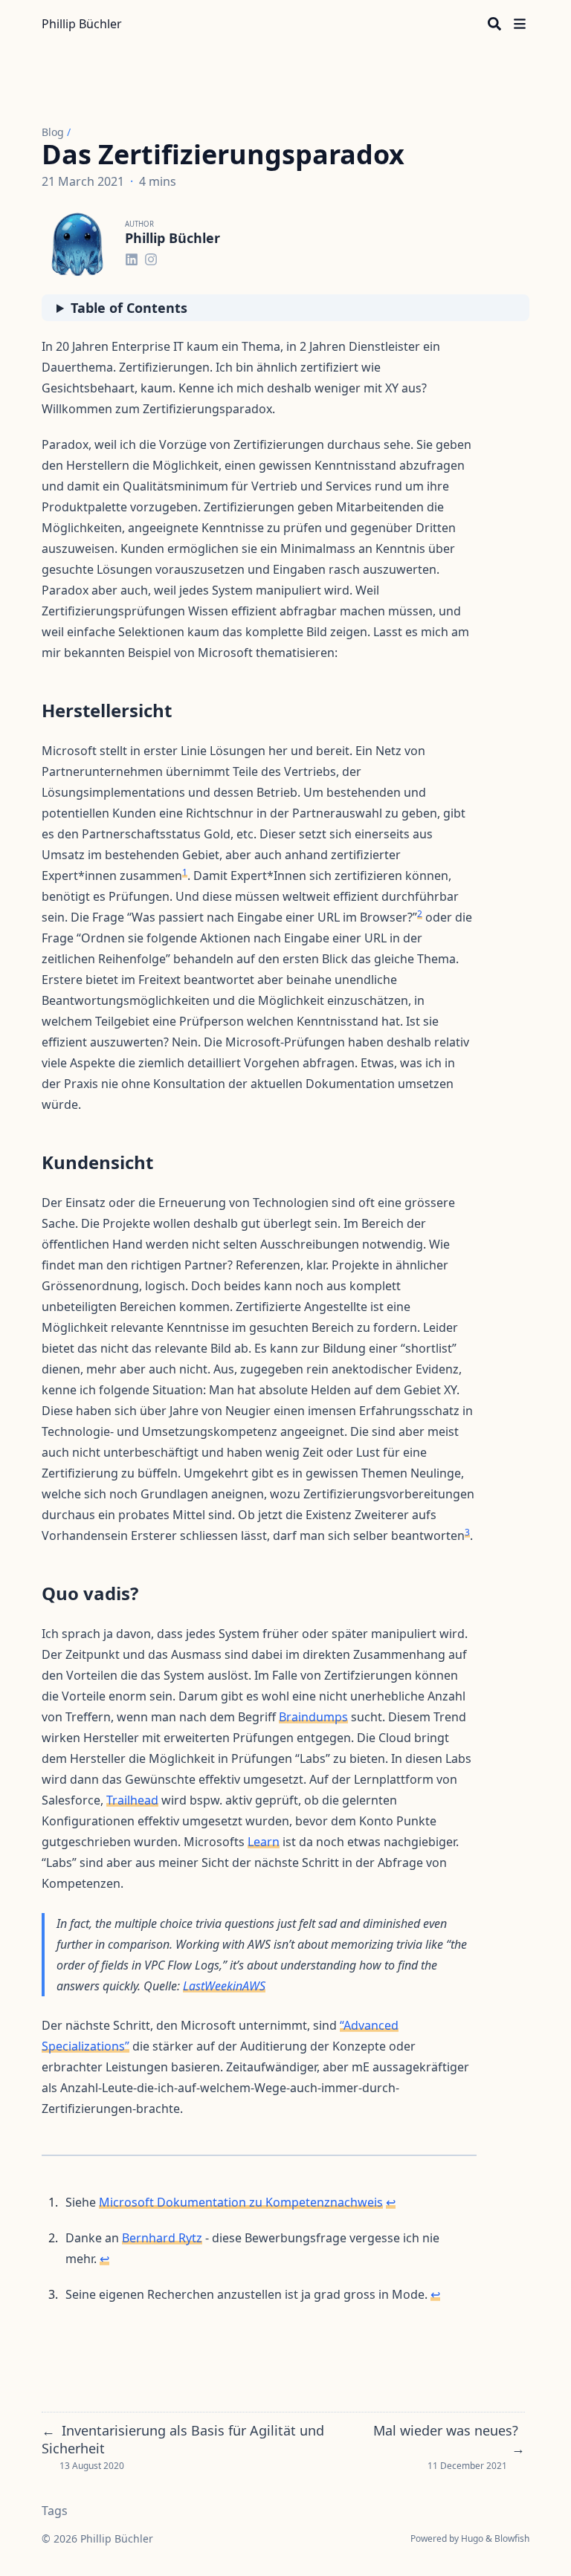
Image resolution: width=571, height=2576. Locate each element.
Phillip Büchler (82, 24)
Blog (53, 132)
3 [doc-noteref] (467, 1532)
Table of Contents (129, 308)
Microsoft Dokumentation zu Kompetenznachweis (241, 2202)
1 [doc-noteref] (185, 872)
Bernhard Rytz (162, 2238)
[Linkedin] (132, 257)
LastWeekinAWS (224, 1986)
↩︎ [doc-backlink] (391, 2202)
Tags (55, 2511)
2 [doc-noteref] (420, 914)
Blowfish (512, 2538)
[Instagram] (151, 257)
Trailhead (132, 1800)
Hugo (472, 2538)
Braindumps (313, 1717)
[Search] (494, 24)
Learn (264, 1842)
